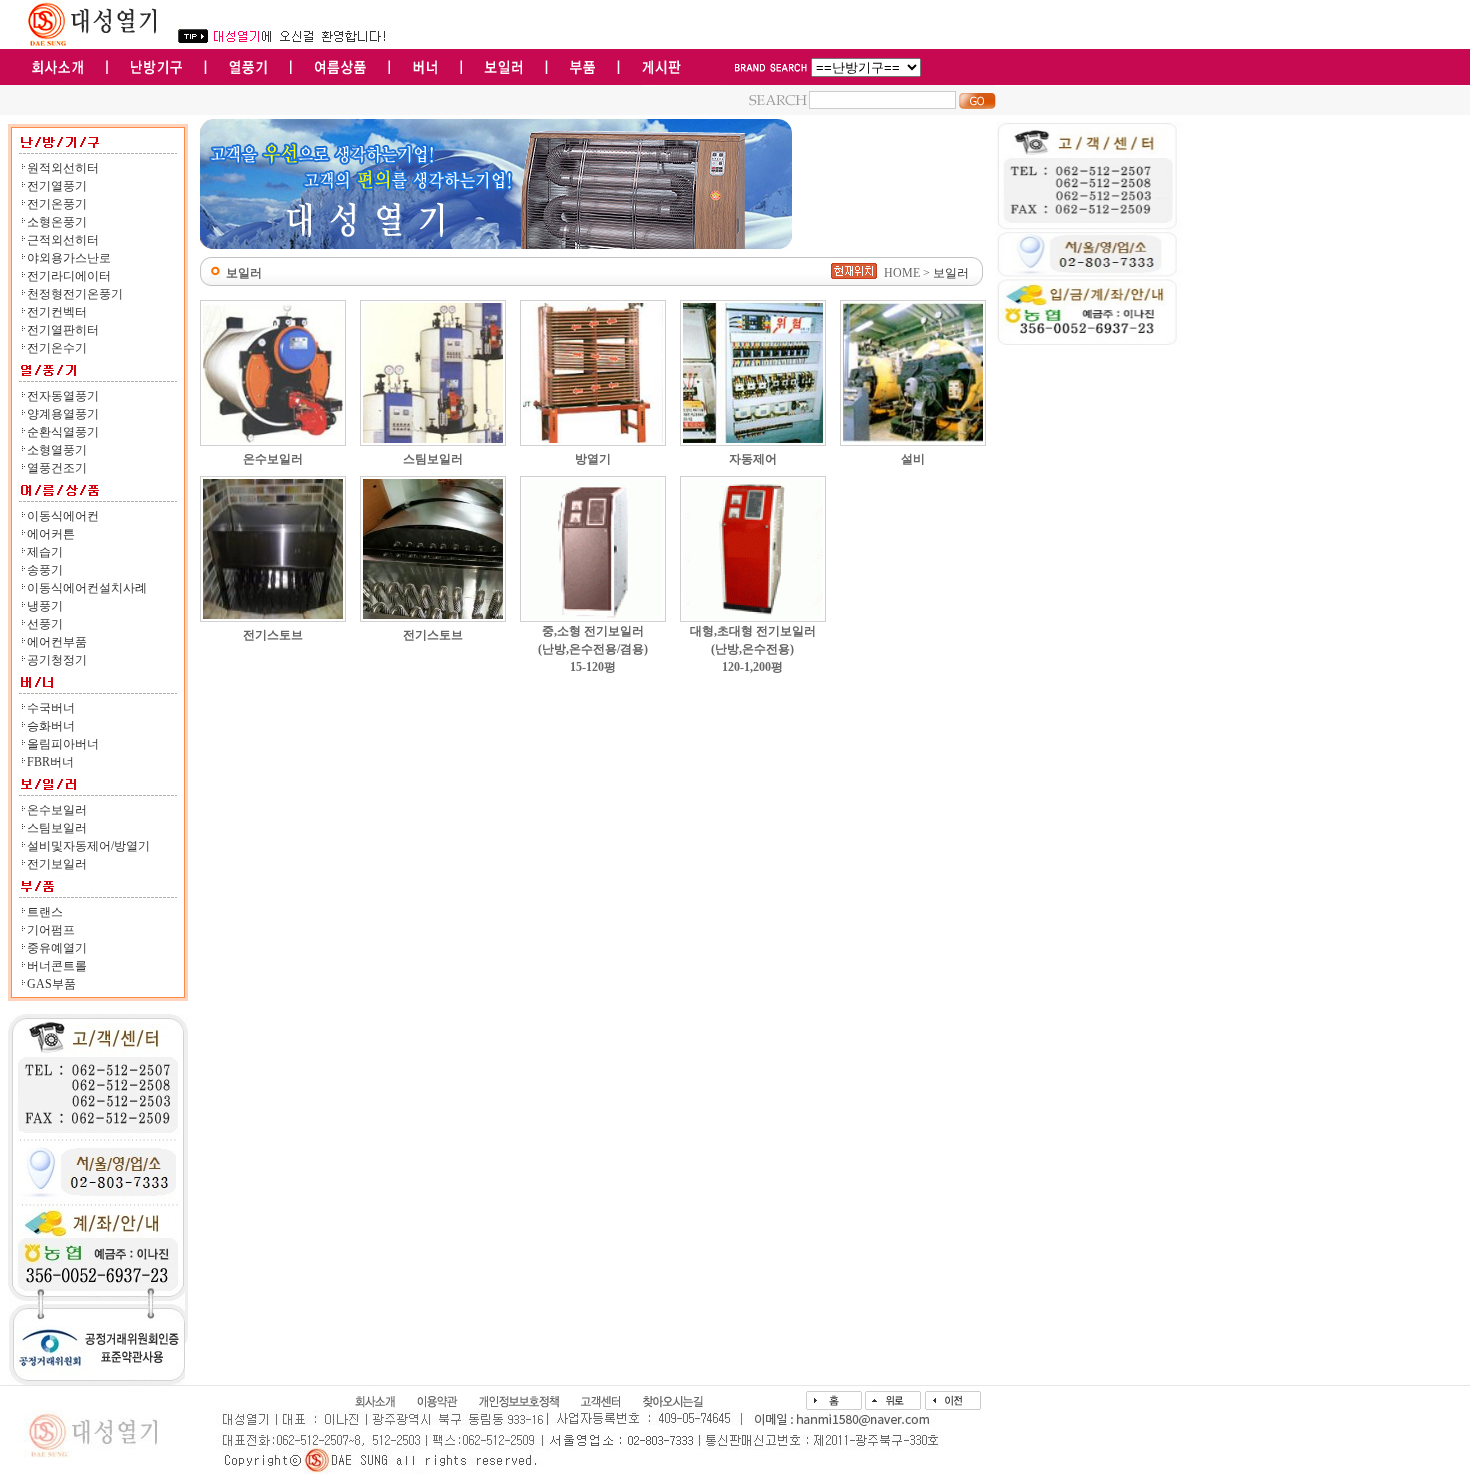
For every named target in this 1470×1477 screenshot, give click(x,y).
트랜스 (45, 912)
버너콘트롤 (57, 966)
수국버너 (51, 708)
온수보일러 (57, 810)
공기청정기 (57, 660)
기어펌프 (51, 930)
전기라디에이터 (69, 276)
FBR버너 (50, 762)
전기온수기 (57, 348)
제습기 (45, 552)
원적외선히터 (63, 168)
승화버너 (51, 726)
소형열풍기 (57, 450)
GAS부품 (51, 984)
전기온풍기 (57, 204)
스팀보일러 (57, 828)
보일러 (951, 273)
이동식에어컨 (63, 516)
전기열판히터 (63, 330)
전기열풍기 (57, 186)
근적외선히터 (63, 240)
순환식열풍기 (63, 432)
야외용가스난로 (69, 258)
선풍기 (45, 624)
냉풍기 (45, 606)
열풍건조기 (57, 468)
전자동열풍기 (63, 396)
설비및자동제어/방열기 (88, 846)
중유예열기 (57, 948)
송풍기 (45, 570)
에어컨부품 (57, 642)
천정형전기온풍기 (75, 294)
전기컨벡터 (57, 312)
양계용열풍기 (63, 414)
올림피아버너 (63, 744)
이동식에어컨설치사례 (87, 588)
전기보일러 (57, 864)
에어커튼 (51, 534)
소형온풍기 (57, 222)
